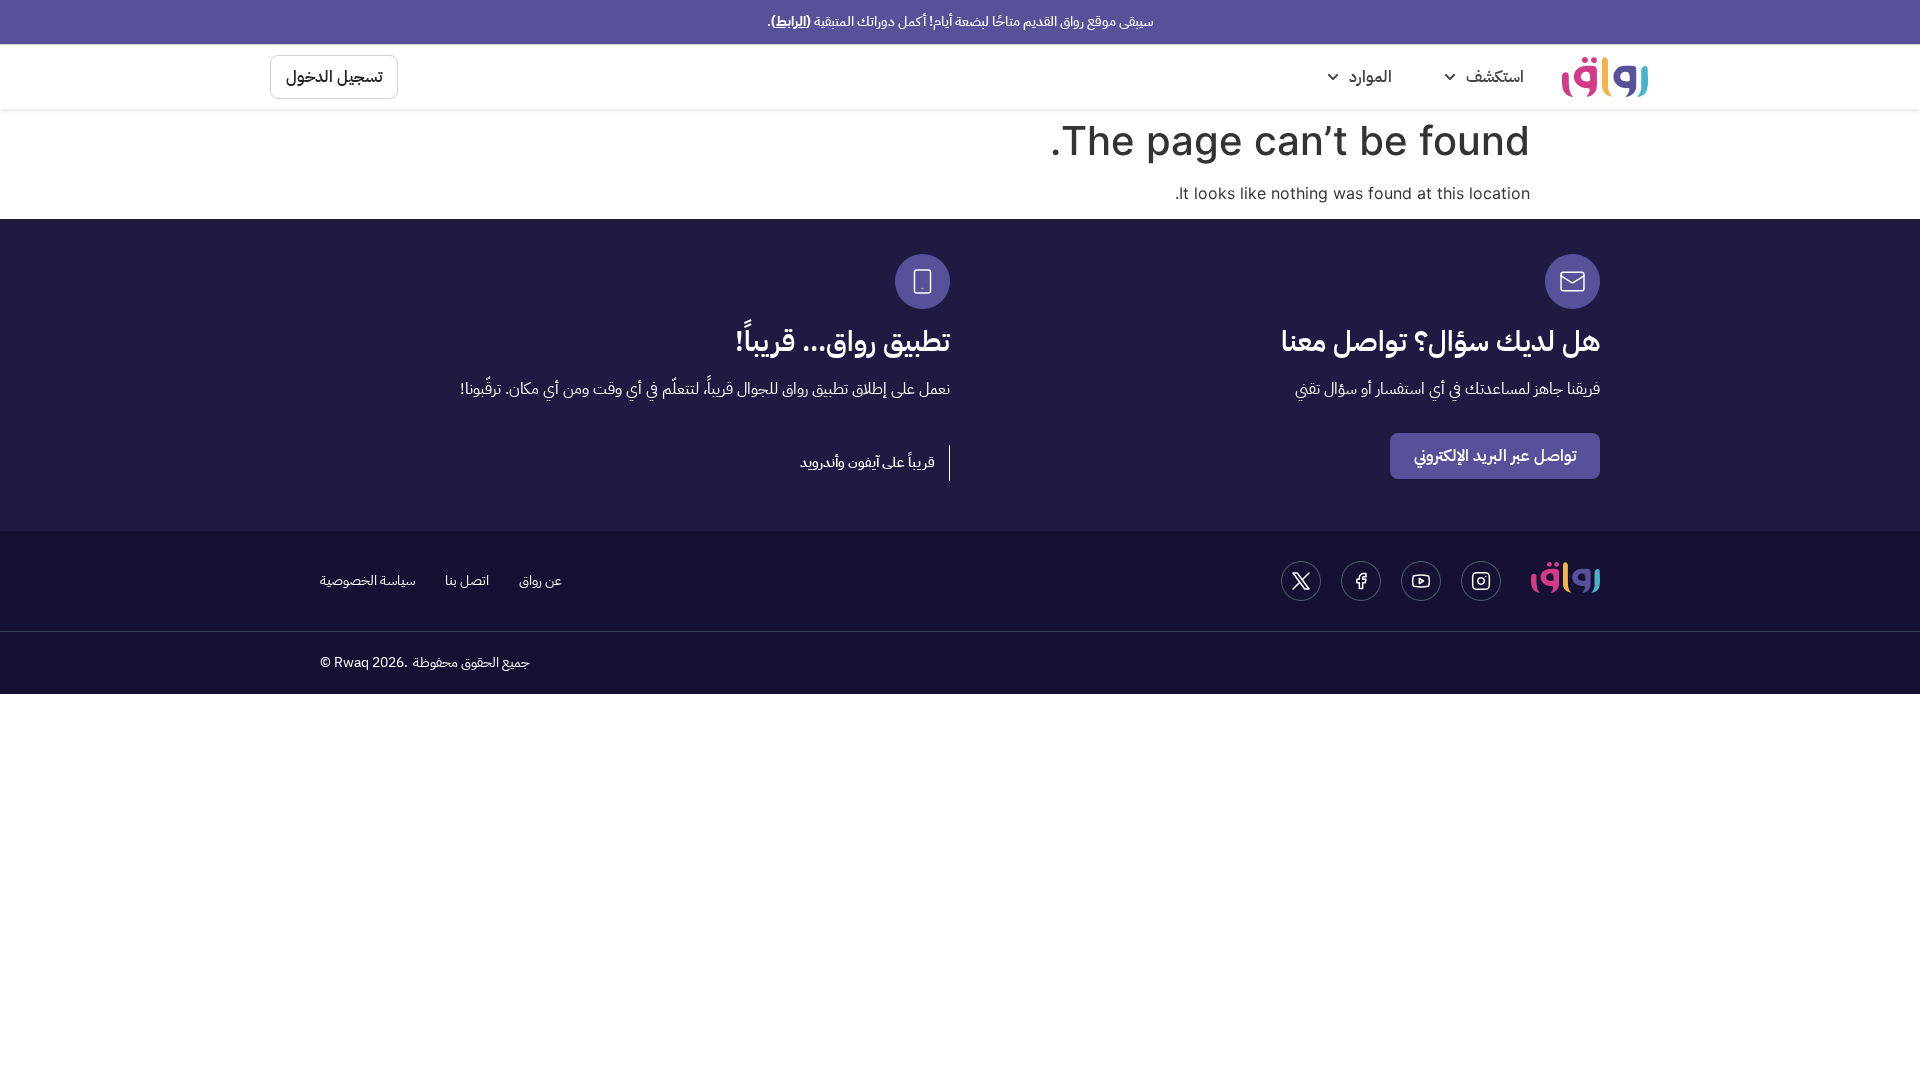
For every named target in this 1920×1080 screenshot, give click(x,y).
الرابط (791, 21)
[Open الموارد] (1333, 77)
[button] (868, 463)
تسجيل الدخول (334, 77)
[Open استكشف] (1450, 77)
